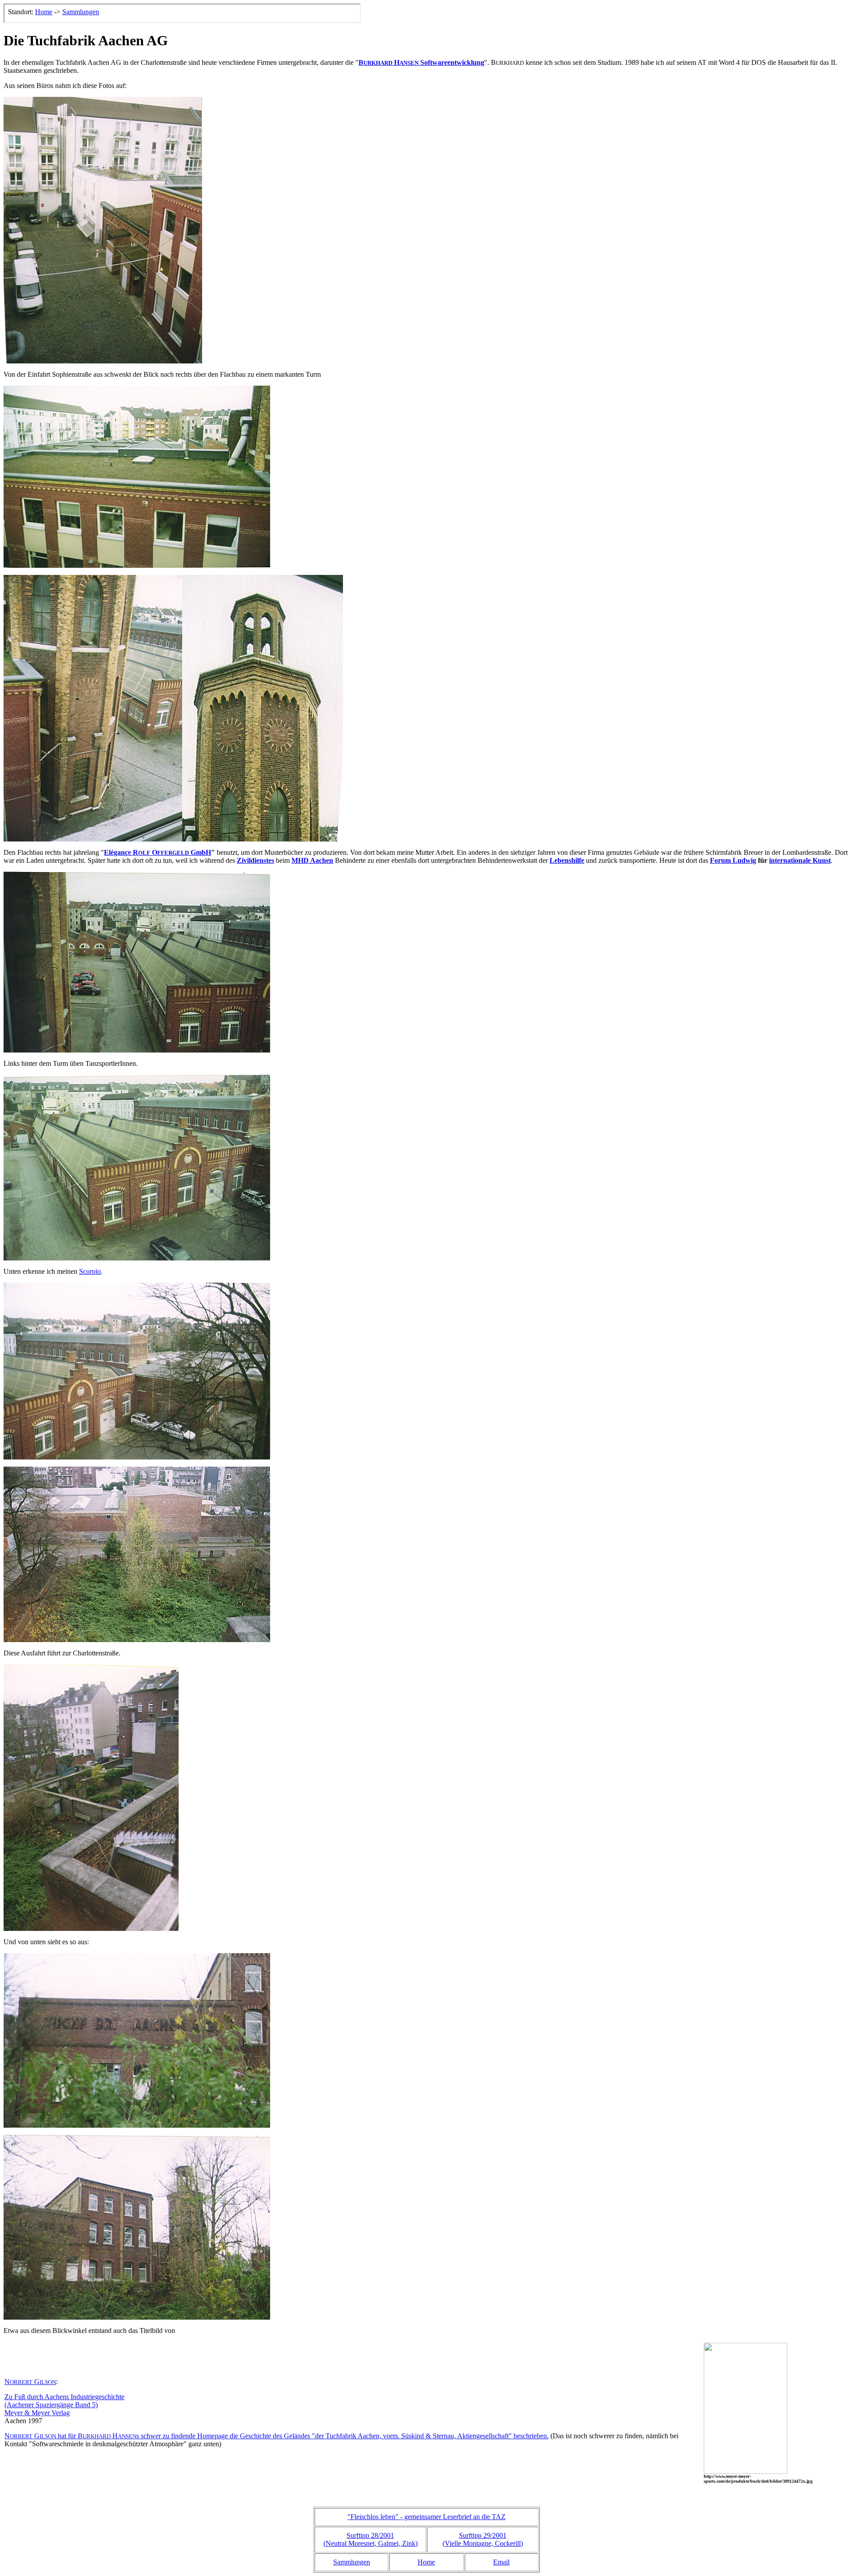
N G (30, 2382)
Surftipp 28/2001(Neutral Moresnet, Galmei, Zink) (371, 2539)
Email (501, 2562)
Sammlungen (352, 2562)
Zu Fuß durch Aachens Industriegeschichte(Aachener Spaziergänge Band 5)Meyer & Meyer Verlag (64, 2405)
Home (426, 2562)
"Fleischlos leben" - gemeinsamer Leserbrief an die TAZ (426, 2517)
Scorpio (90, 1271)
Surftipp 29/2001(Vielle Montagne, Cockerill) (483, 2539)
